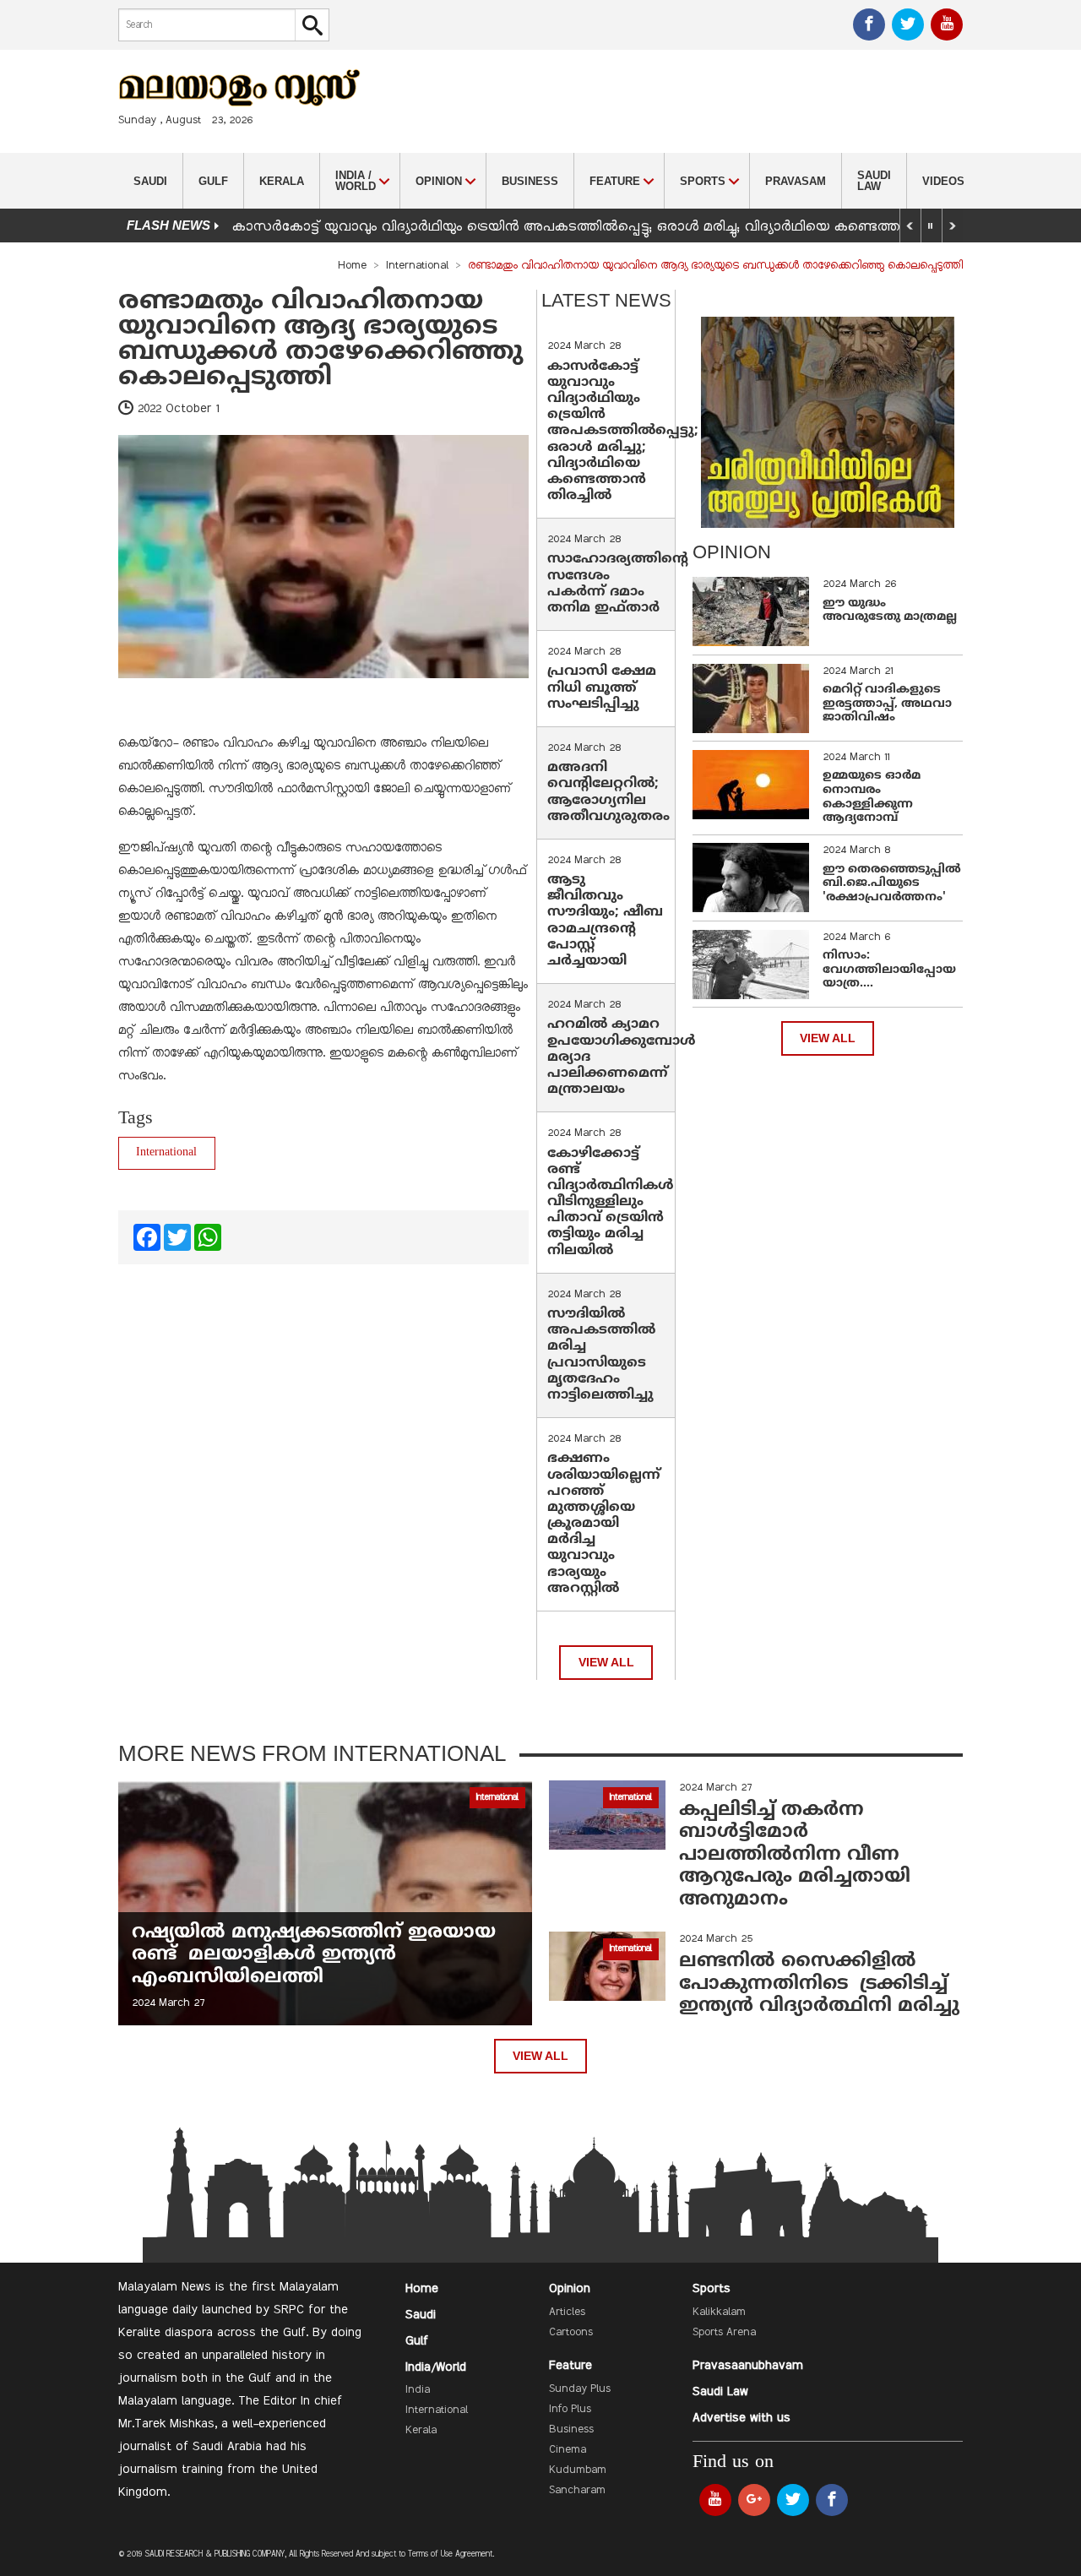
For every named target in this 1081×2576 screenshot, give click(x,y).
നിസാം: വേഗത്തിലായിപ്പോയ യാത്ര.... (889, 970)
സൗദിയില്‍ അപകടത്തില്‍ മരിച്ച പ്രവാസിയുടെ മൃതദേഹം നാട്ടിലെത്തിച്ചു (601, 1355)
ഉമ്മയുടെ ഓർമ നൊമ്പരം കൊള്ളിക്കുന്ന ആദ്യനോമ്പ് (872, 797)
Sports (712, 2289)
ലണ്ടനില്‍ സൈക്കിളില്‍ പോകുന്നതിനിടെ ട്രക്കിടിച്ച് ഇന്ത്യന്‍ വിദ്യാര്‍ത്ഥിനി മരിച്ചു (819, 1984)
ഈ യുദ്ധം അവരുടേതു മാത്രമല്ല (890, 611)
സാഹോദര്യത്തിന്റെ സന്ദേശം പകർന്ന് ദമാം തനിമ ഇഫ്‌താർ (618, 584)
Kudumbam (578, 2470)
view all (606, 1663)
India (418, 2390)
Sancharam (577, 2491)
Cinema (568, 2450)
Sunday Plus (580, 2389)
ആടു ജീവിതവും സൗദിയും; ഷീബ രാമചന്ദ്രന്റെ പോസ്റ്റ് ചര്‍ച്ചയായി (605, 921)
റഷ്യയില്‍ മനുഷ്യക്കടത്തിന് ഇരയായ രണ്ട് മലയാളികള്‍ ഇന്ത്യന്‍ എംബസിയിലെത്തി (314, 1955)
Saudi (150, 181)
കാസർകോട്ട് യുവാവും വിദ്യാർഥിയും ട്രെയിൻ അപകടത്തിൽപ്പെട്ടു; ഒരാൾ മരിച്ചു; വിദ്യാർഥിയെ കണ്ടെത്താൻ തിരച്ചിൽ (607, 227)
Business (530, 181)
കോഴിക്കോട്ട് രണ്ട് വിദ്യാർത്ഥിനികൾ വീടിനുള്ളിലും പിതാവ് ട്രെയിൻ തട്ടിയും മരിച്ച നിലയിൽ (611, 1202)
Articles (567, 2312)
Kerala (282, 181)
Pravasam (796, 181)
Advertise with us (741, 2418)
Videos (943, 181)
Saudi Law (874, 181)
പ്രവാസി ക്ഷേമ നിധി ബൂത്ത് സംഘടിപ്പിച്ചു (602, 687)
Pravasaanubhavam (748, 2366)
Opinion (570, 2289)
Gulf (213, 181)
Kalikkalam (719, 2312)
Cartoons (571, 2333)
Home (352, 266)
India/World (436, 2367)
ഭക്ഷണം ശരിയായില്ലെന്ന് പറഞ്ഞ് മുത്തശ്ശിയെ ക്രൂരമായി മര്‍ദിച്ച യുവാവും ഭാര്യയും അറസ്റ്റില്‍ (604, 1524)
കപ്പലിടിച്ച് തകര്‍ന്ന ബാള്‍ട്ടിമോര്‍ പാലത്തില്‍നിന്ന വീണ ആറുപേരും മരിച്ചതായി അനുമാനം (795, 1855)
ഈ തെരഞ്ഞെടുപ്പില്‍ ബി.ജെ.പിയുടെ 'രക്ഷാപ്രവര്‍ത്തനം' (892, 884)
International (417, 266)
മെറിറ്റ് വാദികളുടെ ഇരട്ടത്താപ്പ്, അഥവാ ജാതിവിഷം (887, 704)
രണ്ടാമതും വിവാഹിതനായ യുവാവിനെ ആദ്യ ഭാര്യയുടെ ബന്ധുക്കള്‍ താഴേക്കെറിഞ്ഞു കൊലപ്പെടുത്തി (320, 340)
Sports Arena (724, 2333)
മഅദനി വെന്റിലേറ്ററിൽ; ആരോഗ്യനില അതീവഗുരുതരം (608, 792)
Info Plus (570, 2410)
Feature (570, 2366)
